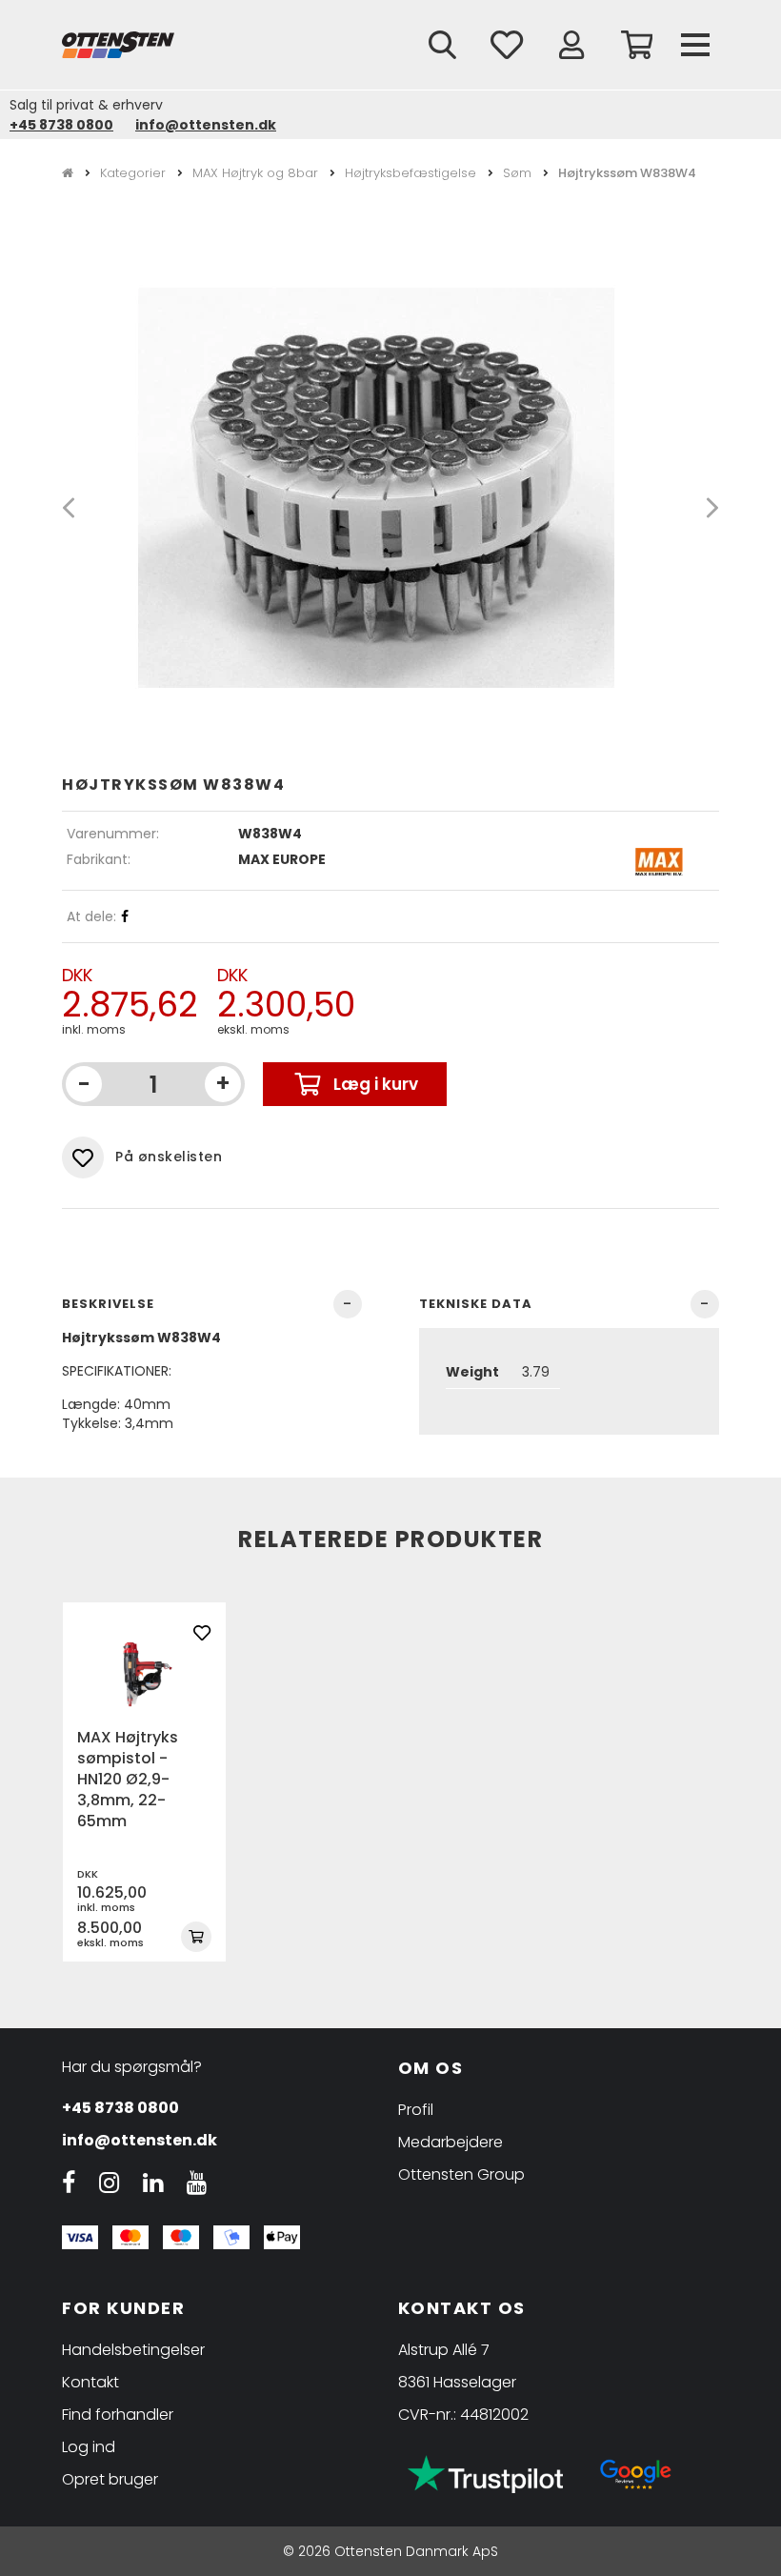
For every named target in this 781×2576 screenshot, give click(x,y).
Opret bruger (110, 2479)
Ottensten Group (461, 2174)
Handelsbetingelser (133, 2350)
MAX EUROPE (282, 859)
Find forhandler (118, 2415)
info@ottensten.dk (206, 125)
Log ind (89, 2447)
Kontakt (90, 2382)
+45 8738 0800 (61, 125)
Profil (416, 2110)
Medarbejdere (451, 2142)
